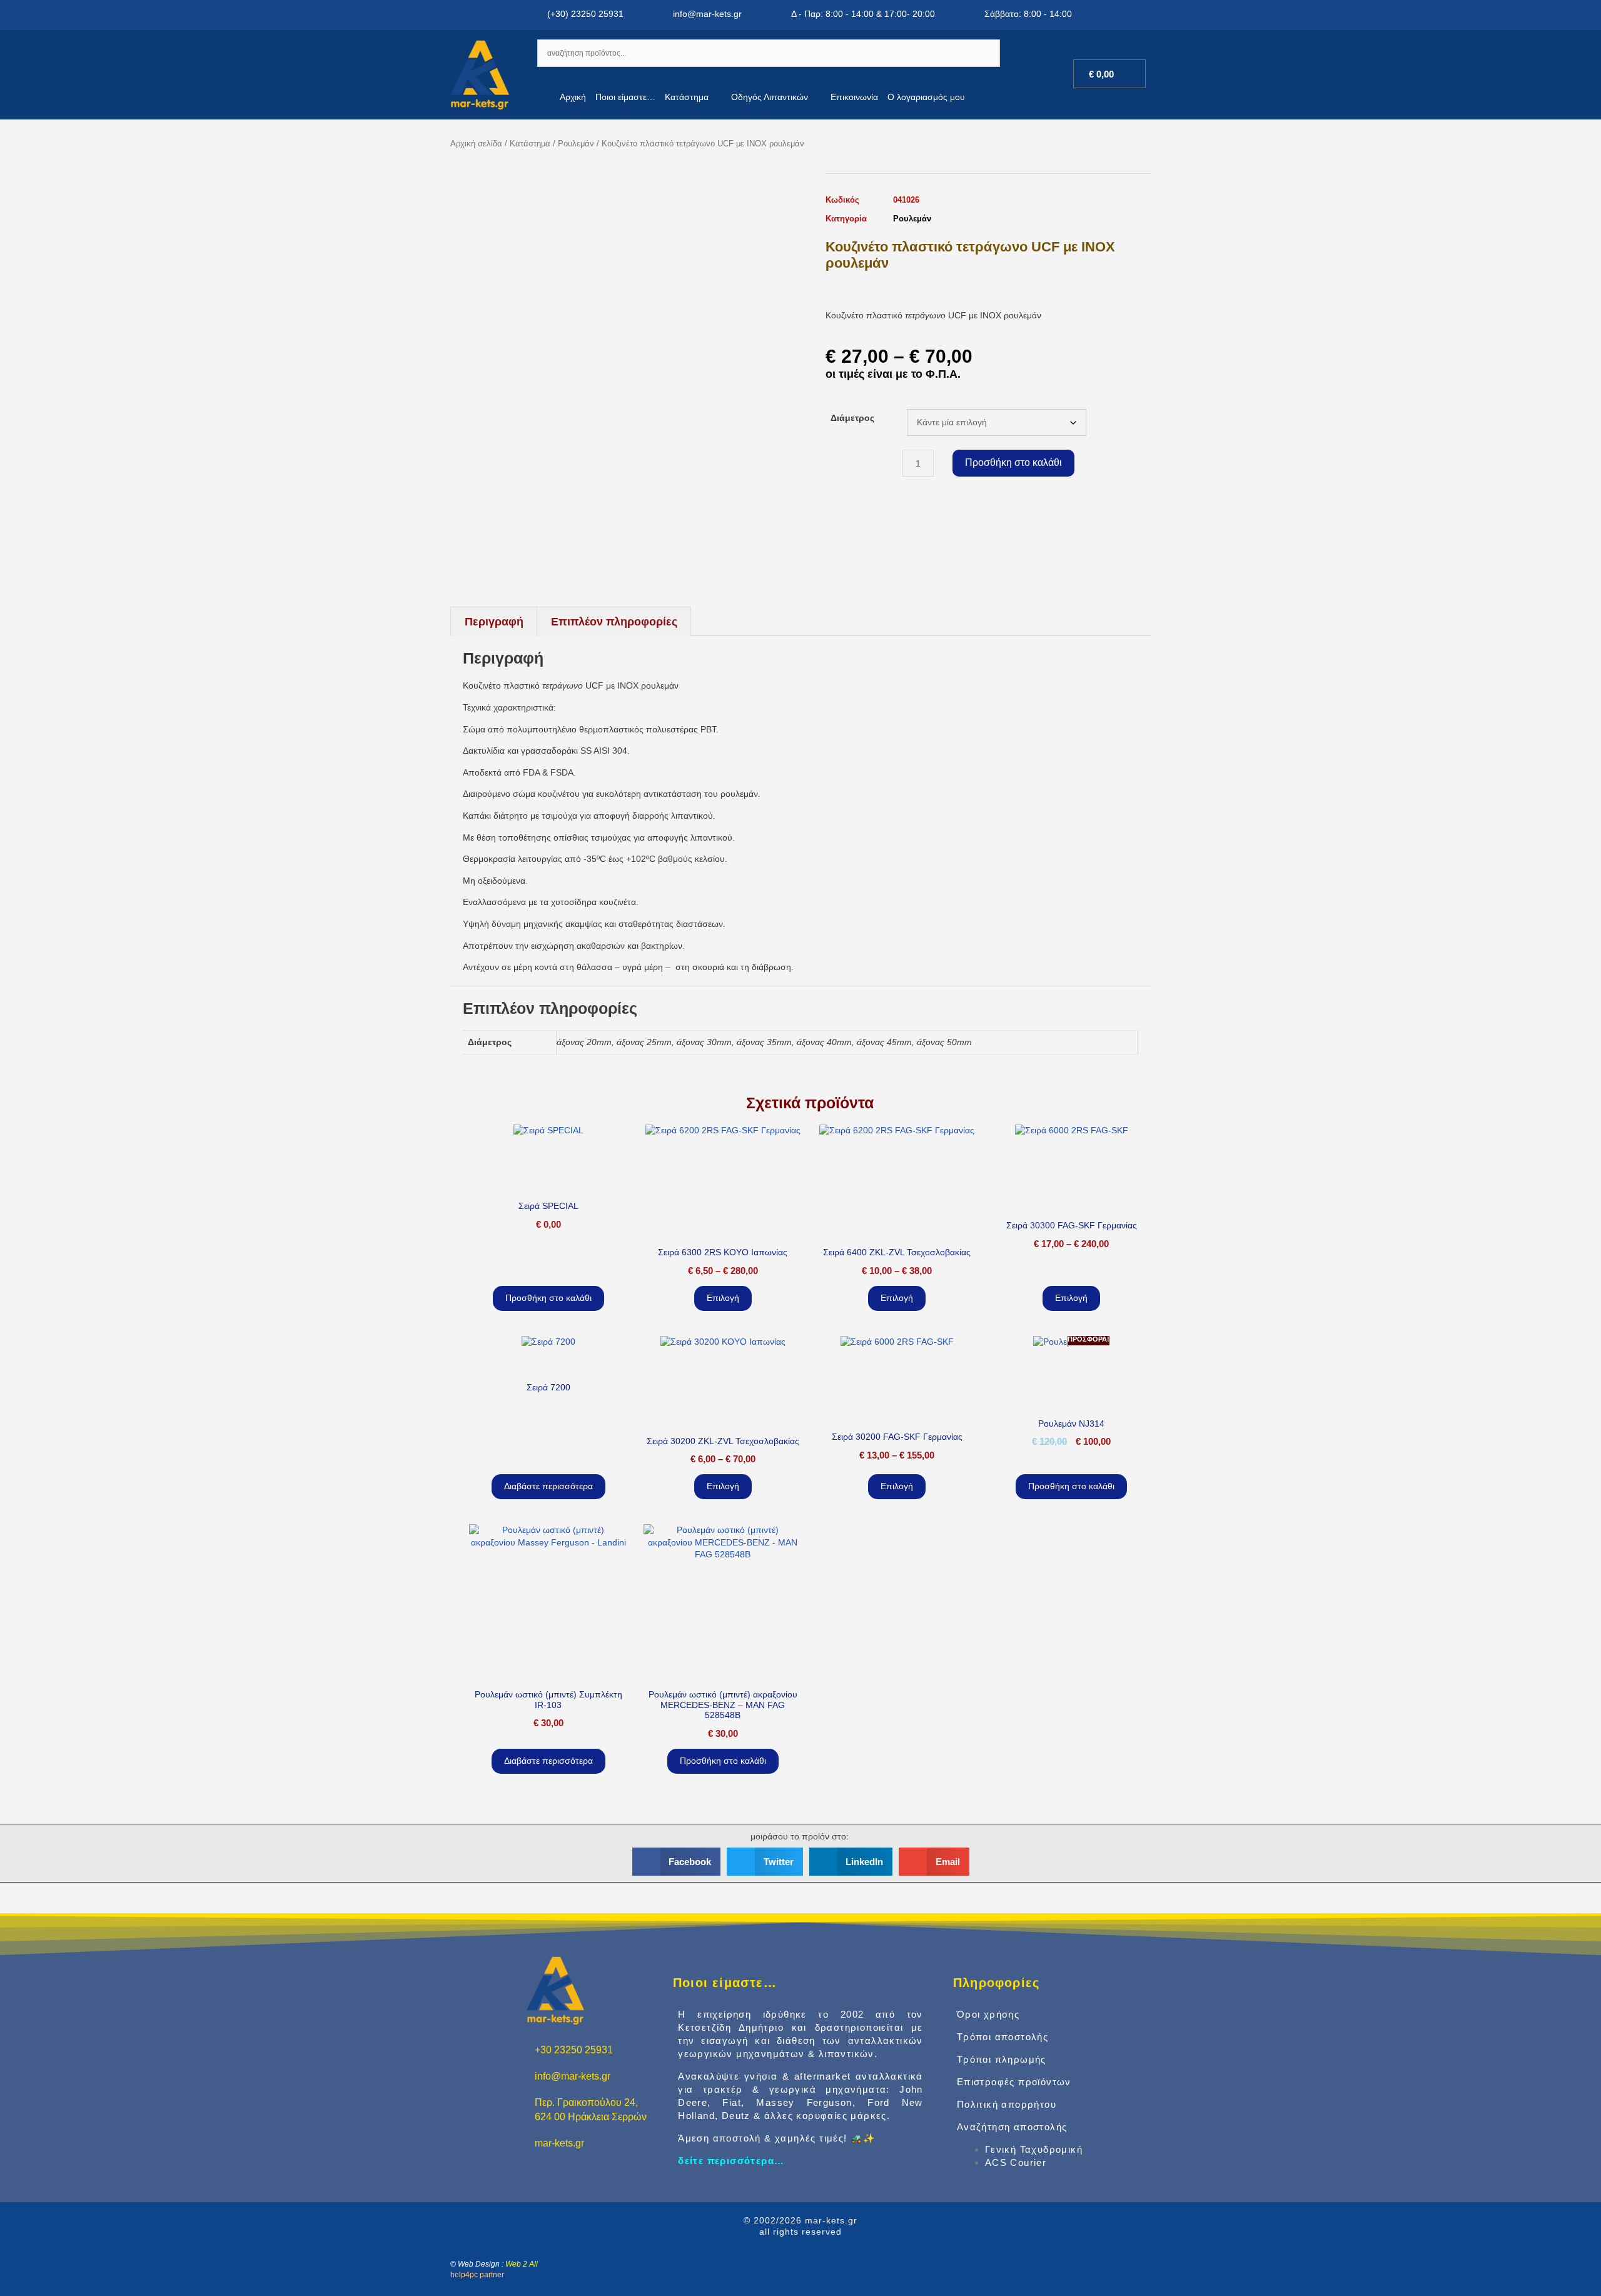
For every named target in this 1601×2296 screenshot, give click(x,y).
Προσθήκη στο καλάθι (1013, 463)
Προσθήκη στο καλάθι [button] (548, 1298)
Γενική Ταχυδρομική (1034, 2149)
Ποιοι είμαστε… (625, 97)
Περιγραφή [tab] (494, 622)
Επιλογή (723, 1298)
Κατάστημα (687, 97)
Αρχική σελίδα (476, 144)
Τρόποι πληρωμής (1002, 2059)
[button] (677, 1862)
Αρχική (573, 97)
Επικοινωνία (854, 97)
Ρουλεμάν (576, 144)
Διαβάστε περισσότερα (548, 1486)
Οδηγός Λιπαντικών (770, 97)
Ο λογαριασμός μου (926, 97)
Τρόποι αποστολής (1003, 2037)
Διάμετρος (852, 418)
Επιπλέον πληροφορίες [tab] (614, 622)
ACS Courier (1016, 2162)
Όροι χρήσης (988, 2014)
